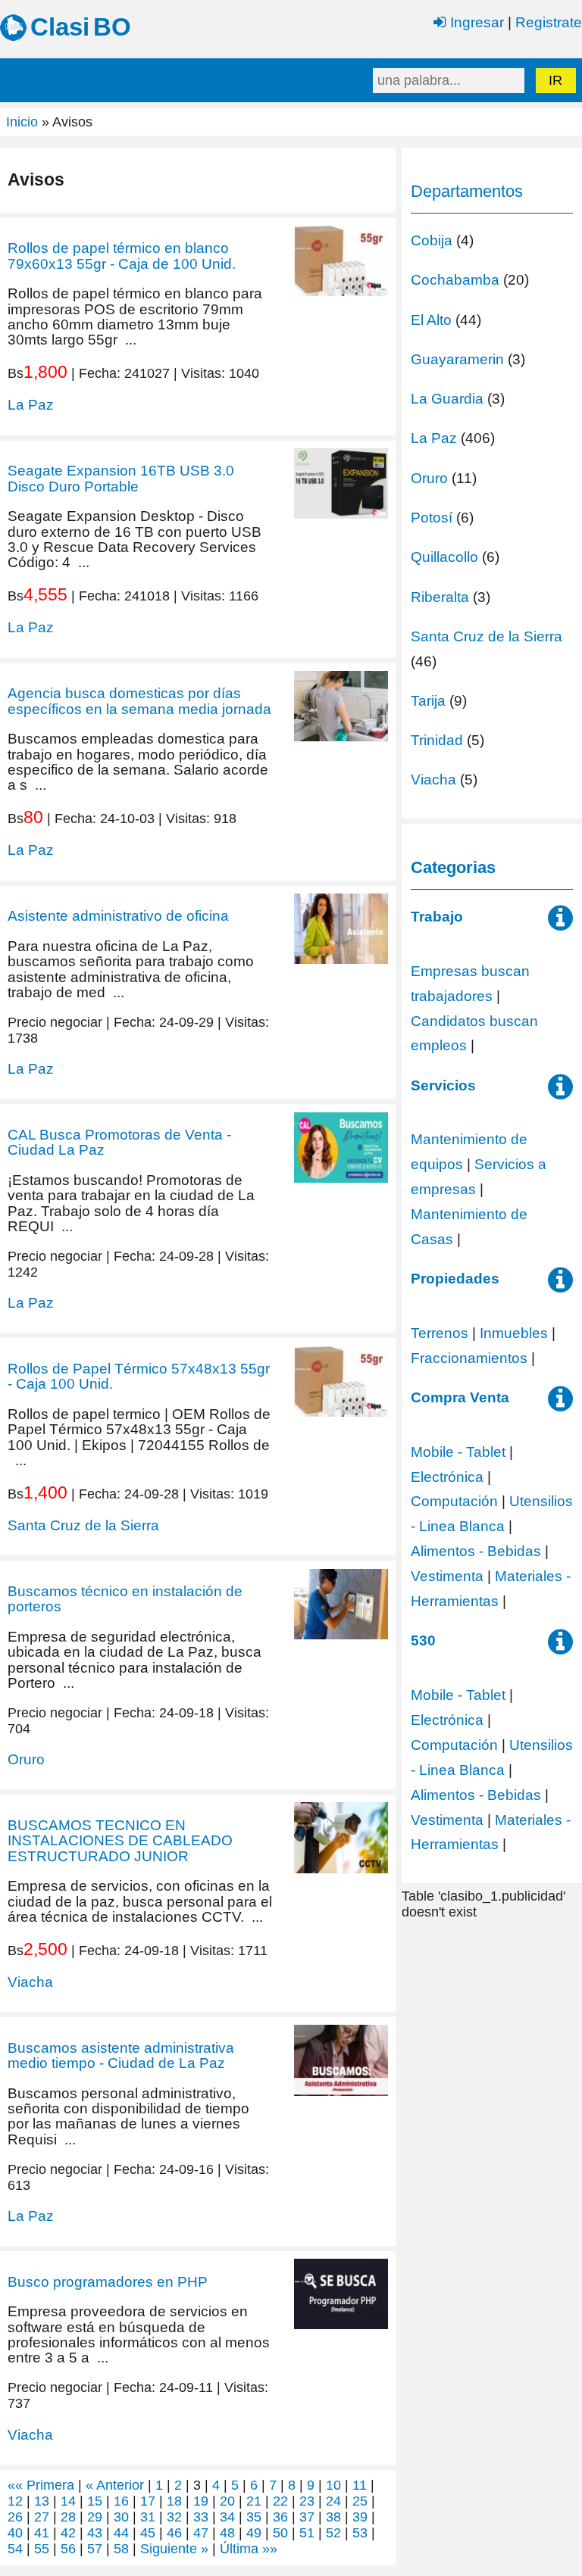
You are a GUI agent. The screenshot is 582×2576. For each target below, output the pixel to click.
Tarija (428, 700)
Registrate (549, 22)
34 (227, 2517)
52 (333, 2533)
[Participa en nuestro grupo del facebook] (560, 923)
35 (254, 2517)
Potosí (432, 517)
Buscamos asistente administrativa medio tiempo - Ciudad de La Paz (121, 2055)
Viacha (30, 1982)
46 (174, 2533)
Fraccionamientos (469, 1358)
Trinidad (437, 740)
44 (121, 2533)
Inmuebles (514, 1333)
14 (68, 2501)
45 (148, 2533)
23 (307, 2501)
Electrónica (447, 1477)
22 (280, 2501)
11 (360, 2485)
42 (68, 2533)
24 (333, 2501)
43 (95, 2533)
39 (360, 2517)
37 (307, 2517)
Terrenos (440, 1333)
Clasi (60, 27)
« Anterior (115, 2485)
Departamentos (467, 191)
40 (15, 2533)
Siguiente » (174, 2549)
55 (42, 2549)
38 (333, 2517)
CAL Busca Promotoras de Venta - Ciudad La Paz (119, 1142)
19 (201, 2501)
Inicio (22, 122)
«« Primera (41, 2485)
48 (227, 2533)
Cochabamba (455, 279)
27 (42, 2517)
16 (121, 2501)
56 (68, 2549)
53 (360, 2533)
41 (42, 2533)
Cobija (432, 240)
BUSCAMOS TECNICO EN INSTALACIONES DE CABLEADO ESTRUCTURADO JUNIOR (120, 1840)
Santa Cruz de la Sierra (83, 1525)
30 (121, 2517)
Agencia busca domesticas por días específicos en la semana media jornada (139, 700)
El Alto (431, 320)
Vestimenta (447, 1576)
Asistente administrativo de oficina (118, 915)
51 (307, 2533)
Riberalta (440, 597)
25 (360, 2501)
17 (148, 2501)
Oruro (26, 1759)
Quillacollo (444, 557)
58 (121, 2549)
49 (254, 2533)
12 (15, 2501)
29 (95, 2517)
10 (333, 2485)
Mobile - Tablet (458, 1452)
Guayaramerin (457, 359)
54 (15, 2549)
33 (201, 2517)
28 (68, 2517)
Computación (454, 1501)
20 (227, 2501)
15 (95, 2501)
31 (148, 2517)
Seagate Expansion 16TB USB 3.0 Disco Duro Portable (121, 478)
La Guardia (447, 398)
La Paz (31, 404)
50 (280, 2533)
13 (42, 2501)
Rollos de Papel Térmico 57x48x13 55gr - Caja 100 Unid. (139, 1376)
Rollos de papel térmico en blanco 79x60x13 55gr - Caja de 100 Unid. (122, 255)
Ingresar (475, 22)
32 (174, 2517)
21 (254, 2501)
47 (201, 2533)
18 (174, 2501)
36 (280, 2517)
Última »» (249, 2549)
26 (15, 2517)
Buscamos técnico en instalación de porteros (125, 1598)
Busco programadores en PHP (108, 2281)
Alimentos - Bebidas (476, 1551)
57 (95, 2549)
